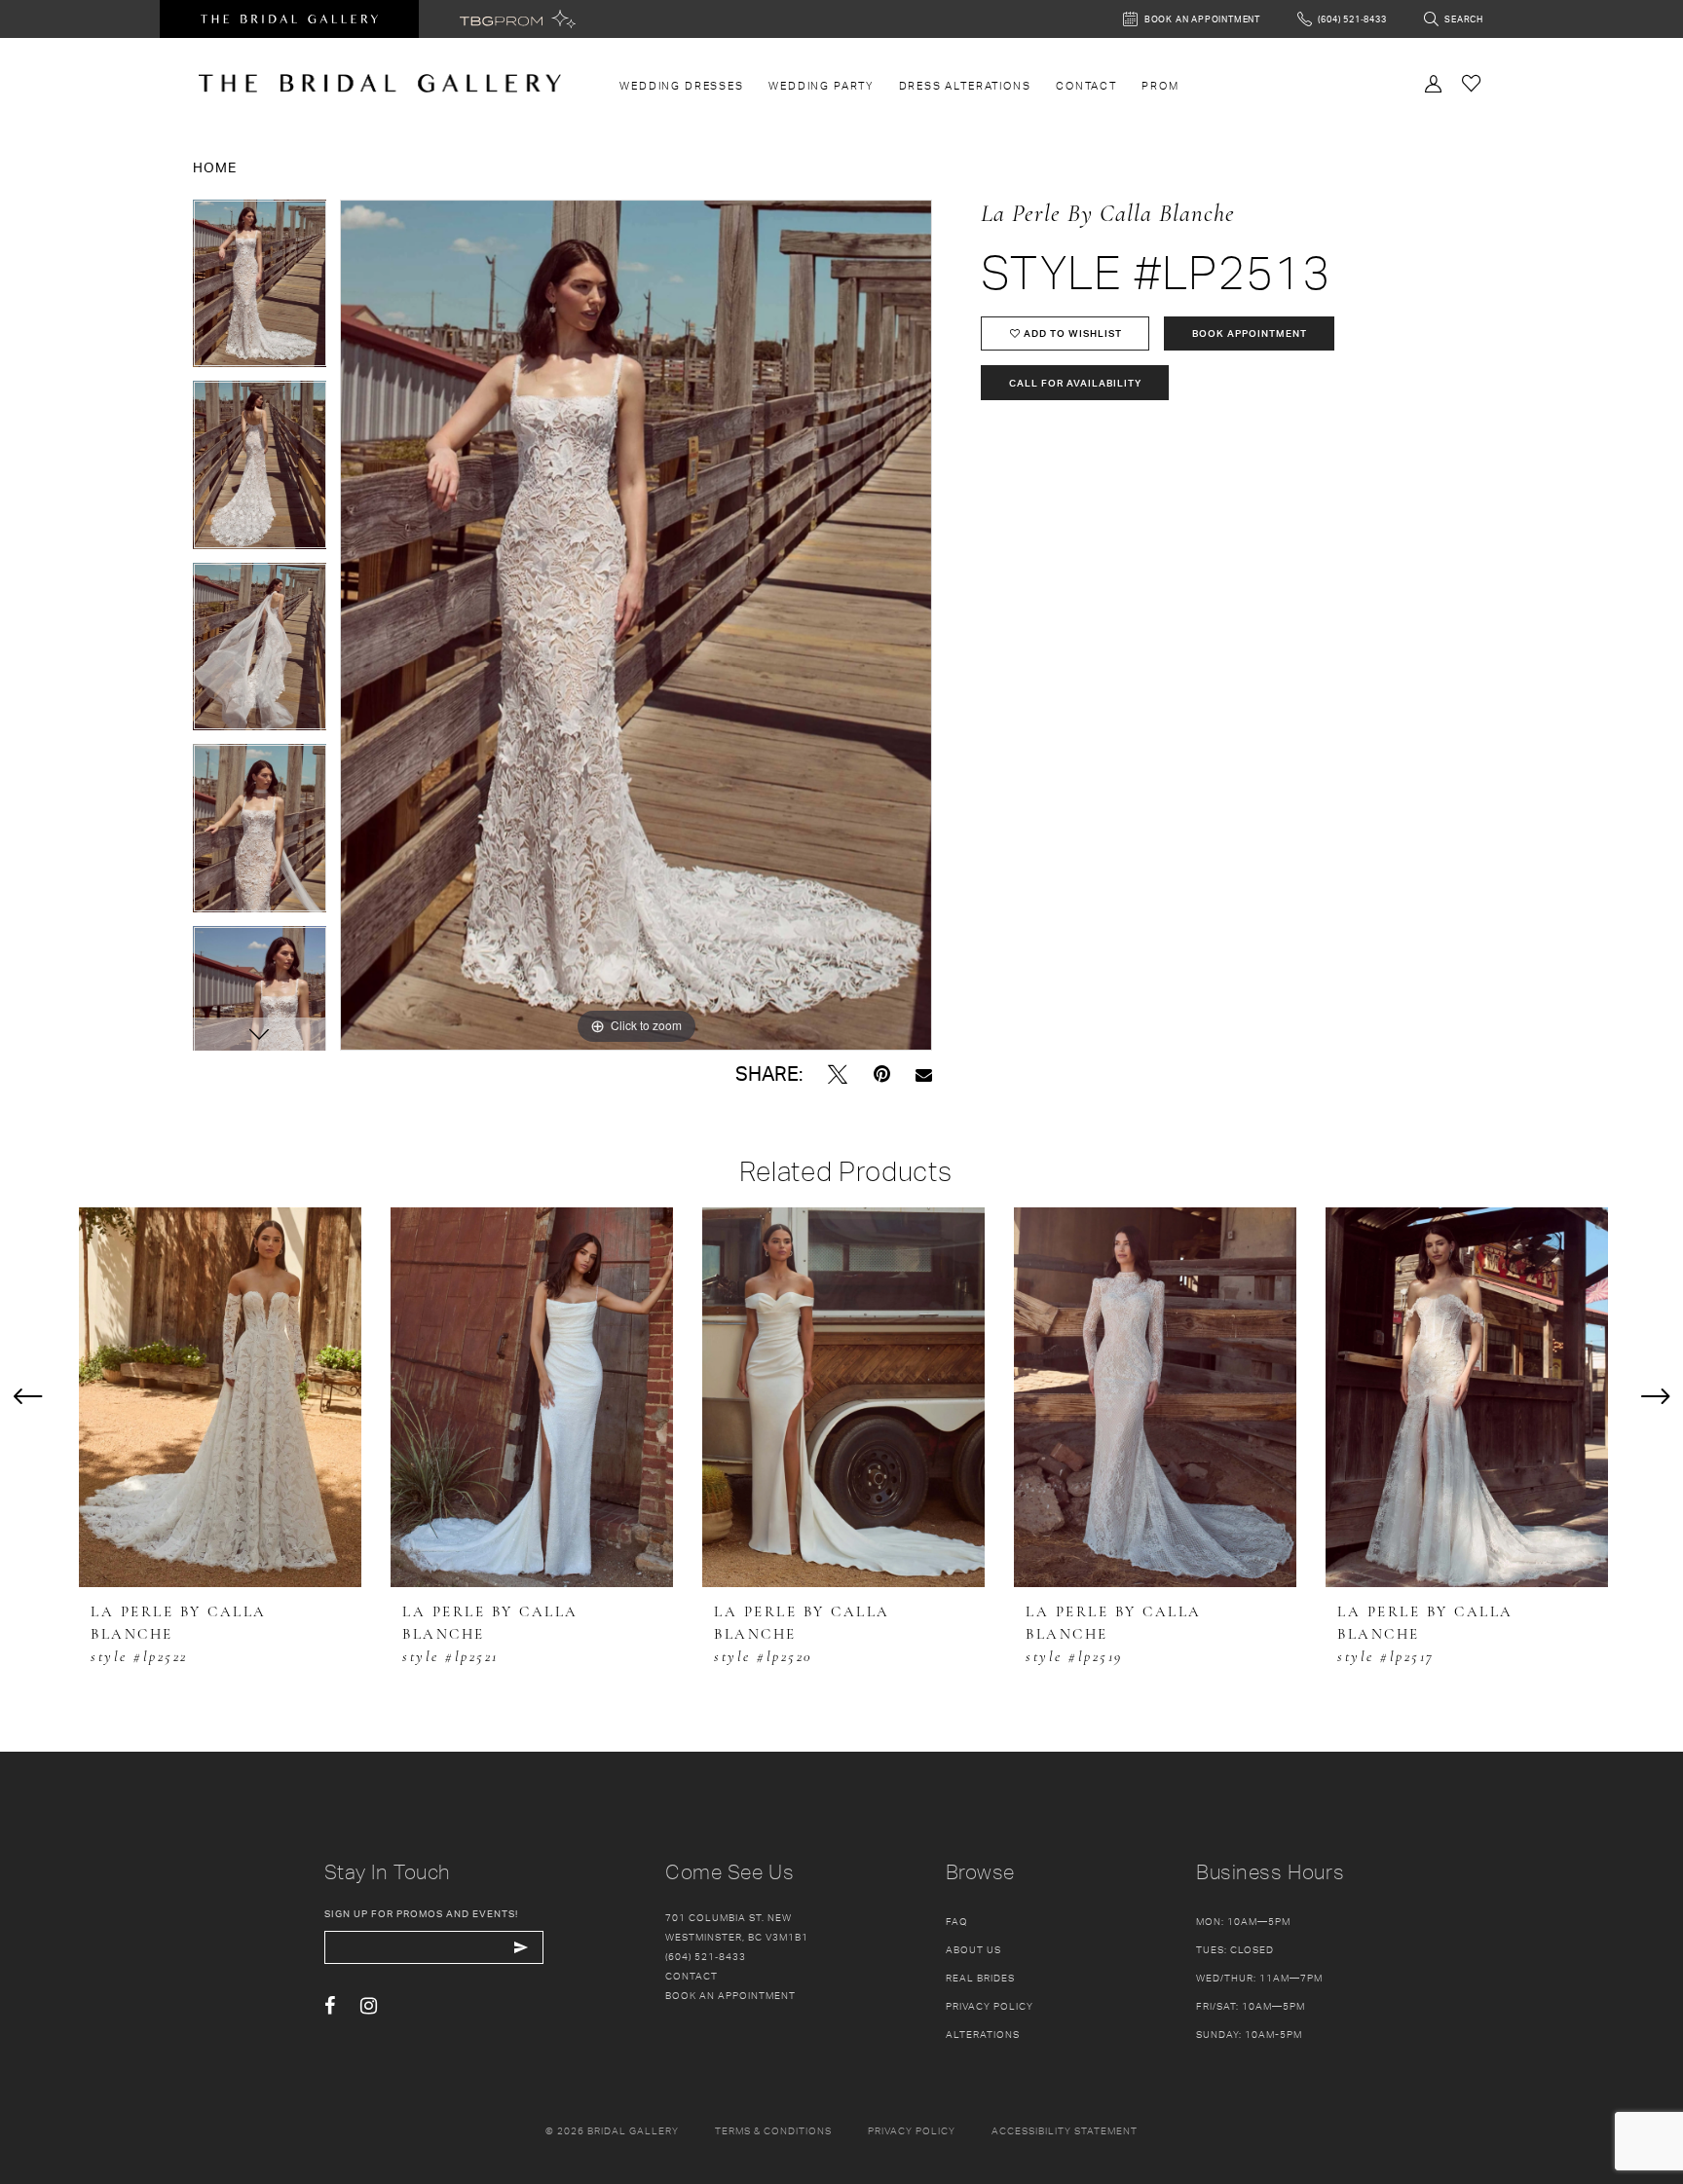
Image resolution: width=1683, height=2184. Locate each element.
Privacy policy (912, 2130)
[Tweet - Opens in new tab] (838, 1074)
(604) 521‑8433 (706, 1956)
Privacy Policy (990, 2006)
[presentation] (220, 1397)
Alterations (983, 2034)
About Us (973, 1949)
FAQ (957, 1921)
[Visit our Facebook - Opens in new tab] (330, 2006)
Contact (692, 1976)
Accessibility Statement (1065, 2130)
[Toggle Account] (1434, 82)
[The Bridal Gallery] (380, 83)
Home (215, 167)
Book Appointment (1250, 333)
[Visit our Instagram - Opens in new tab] (369, 2006)
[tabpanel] (260, 291)
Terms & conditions (773, 2130)
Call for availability (1075, 383)
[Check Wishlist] (1472, 82)
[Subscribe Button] (522, 1947)
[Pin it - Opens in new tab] (882, 1074)
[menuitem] (682, 86)
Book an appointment (730, 1995)
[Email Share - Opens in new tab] (924, 1074)
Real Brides (980, 1978)
